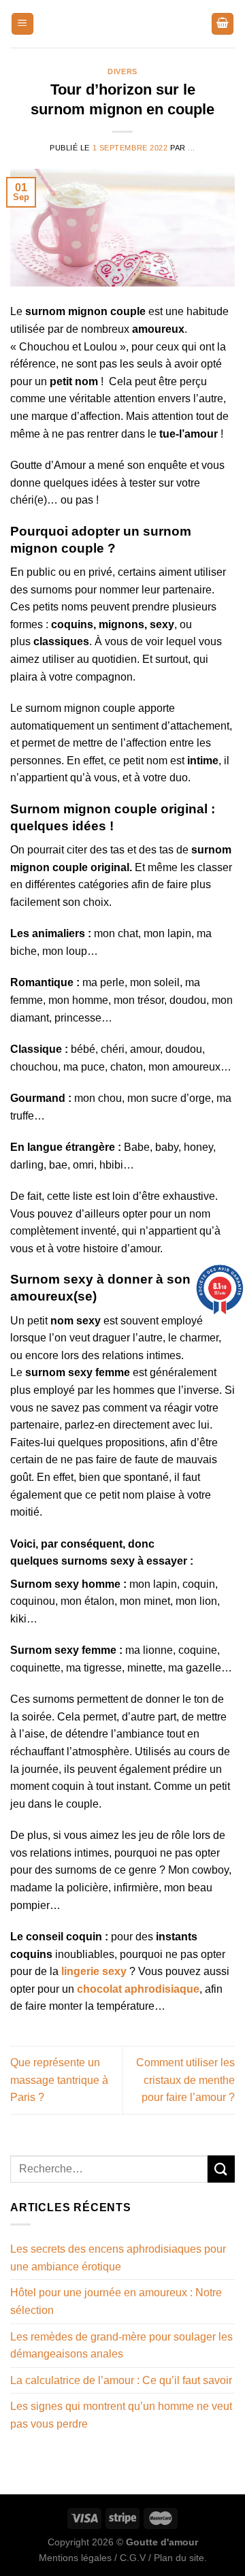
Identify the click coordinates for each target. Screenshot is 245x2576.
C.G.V (133, 2558)
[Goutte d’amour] (122, 24)
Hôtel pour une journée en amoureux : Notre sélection (116, 2301)
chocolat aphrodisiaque (138, 1989)
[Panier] (223, 24)
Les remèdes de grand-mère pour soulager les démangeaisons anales (121, 2346)
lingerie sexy (94, 1971)
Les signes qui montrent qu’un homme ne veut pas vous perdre (121, 2415)
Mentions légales (75, 2558)
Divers (122, 71)
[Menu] (22, 24)
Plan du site (179, 2558)
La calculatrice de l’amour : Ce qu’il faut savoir (121, 2380)
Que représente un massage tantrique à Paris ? (59, 2080)
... (192, 148)
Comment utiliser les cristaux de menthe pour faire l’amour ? (185, 2080)
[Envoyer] (221, 2169)
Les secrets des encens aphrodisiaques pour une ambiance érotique (118, 2258)
